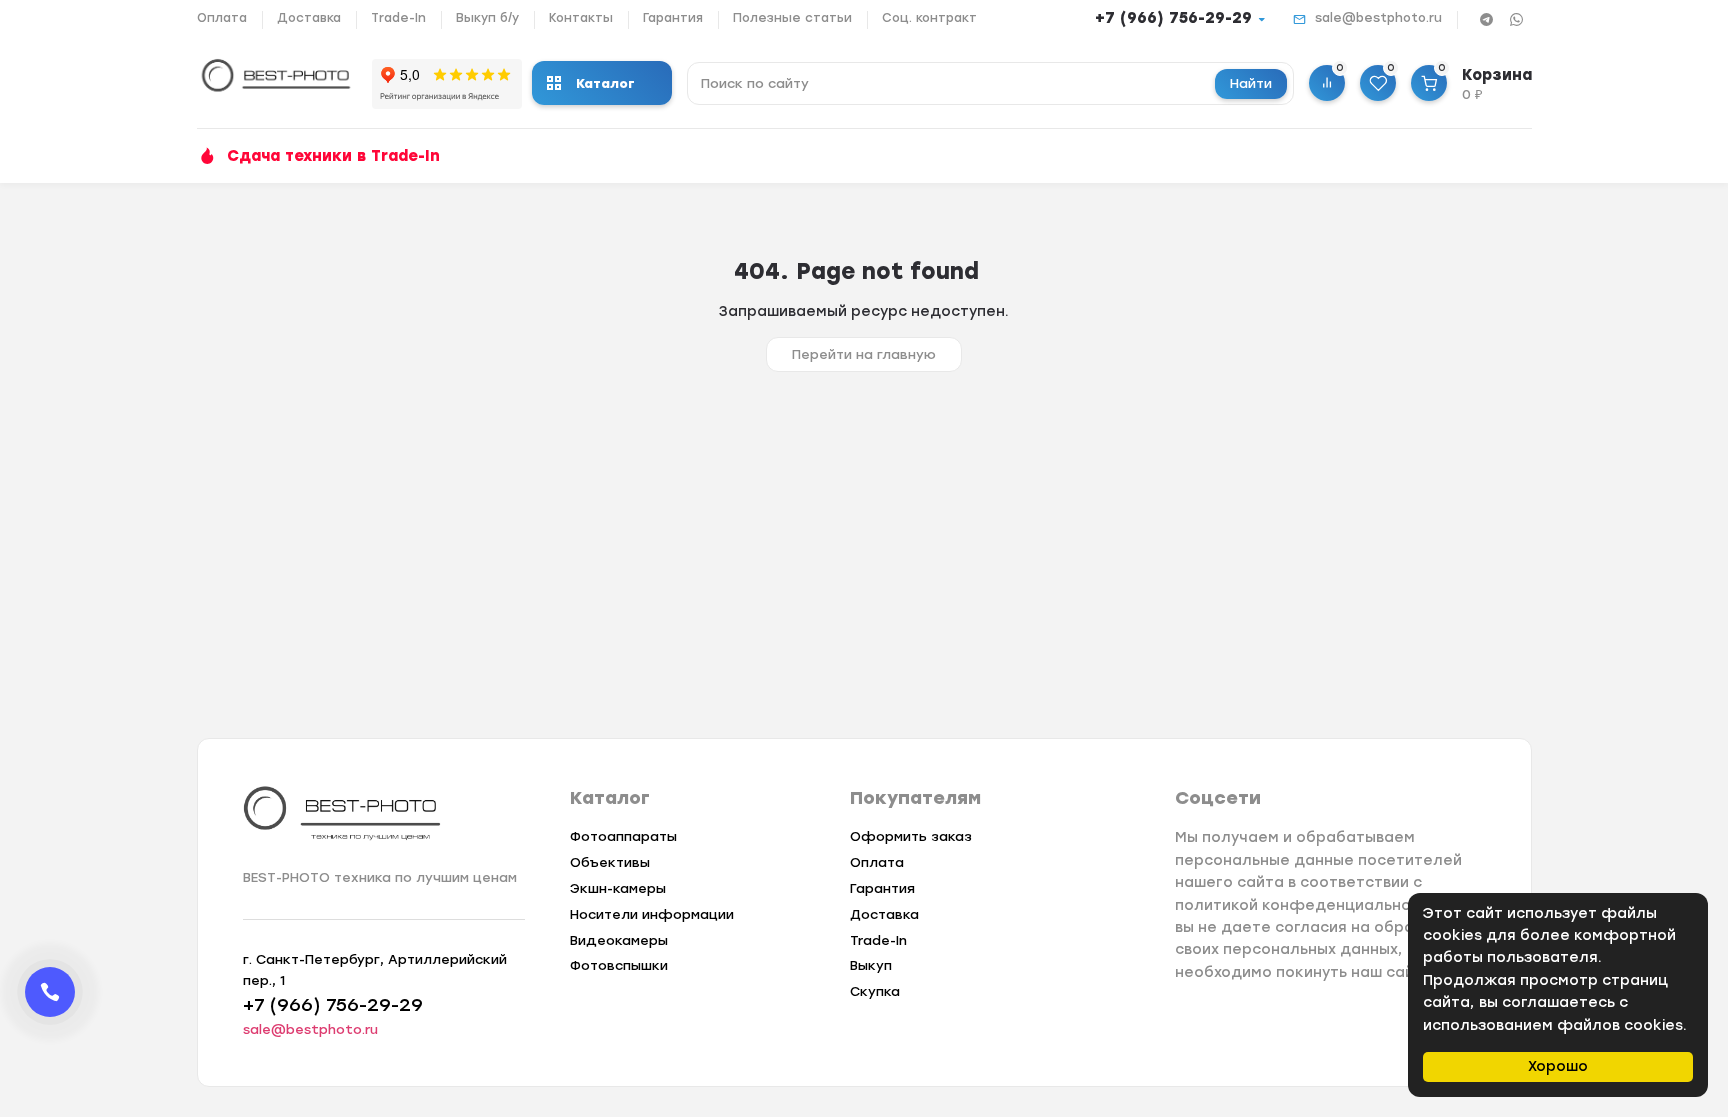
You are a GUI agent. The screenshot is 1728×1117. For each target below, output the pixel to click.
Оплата (222, 18)
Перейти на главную (864, 354)
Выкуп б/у (487, 18)
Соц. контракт (929, 18)
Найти (1251, 83)
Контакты (581, 18)
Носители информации (652, 914)
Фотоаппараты (623, 836)
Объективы (610, 862)
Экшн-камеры (618, 888)
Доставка (309, 18)
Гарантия (673, 18)
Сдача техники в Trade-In (333, 156)
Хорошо (1558, 1066)
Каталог (605, 83)
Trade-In (398, 18)
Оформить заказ (911, 836)
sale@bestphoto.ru (1378, 18)
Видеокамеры (619, 940)
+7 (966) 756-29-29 (1173, 18)
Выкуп (871, 965)
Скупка (875, 991)
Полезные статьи (792, 18)
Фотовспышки (619, 965)
